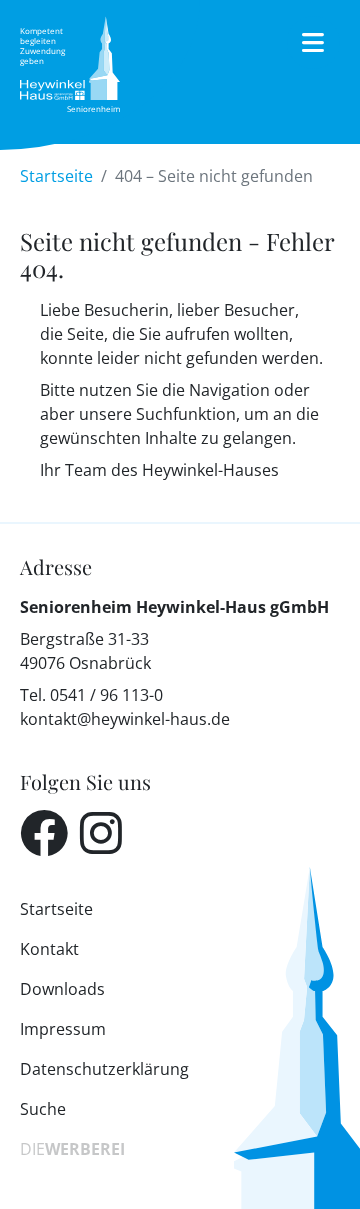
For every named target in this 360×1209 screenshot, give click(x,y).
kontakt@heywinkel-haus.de (125, 719)
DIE (72, 1149)
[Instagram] (101, 833)
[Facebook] (44, 833)
